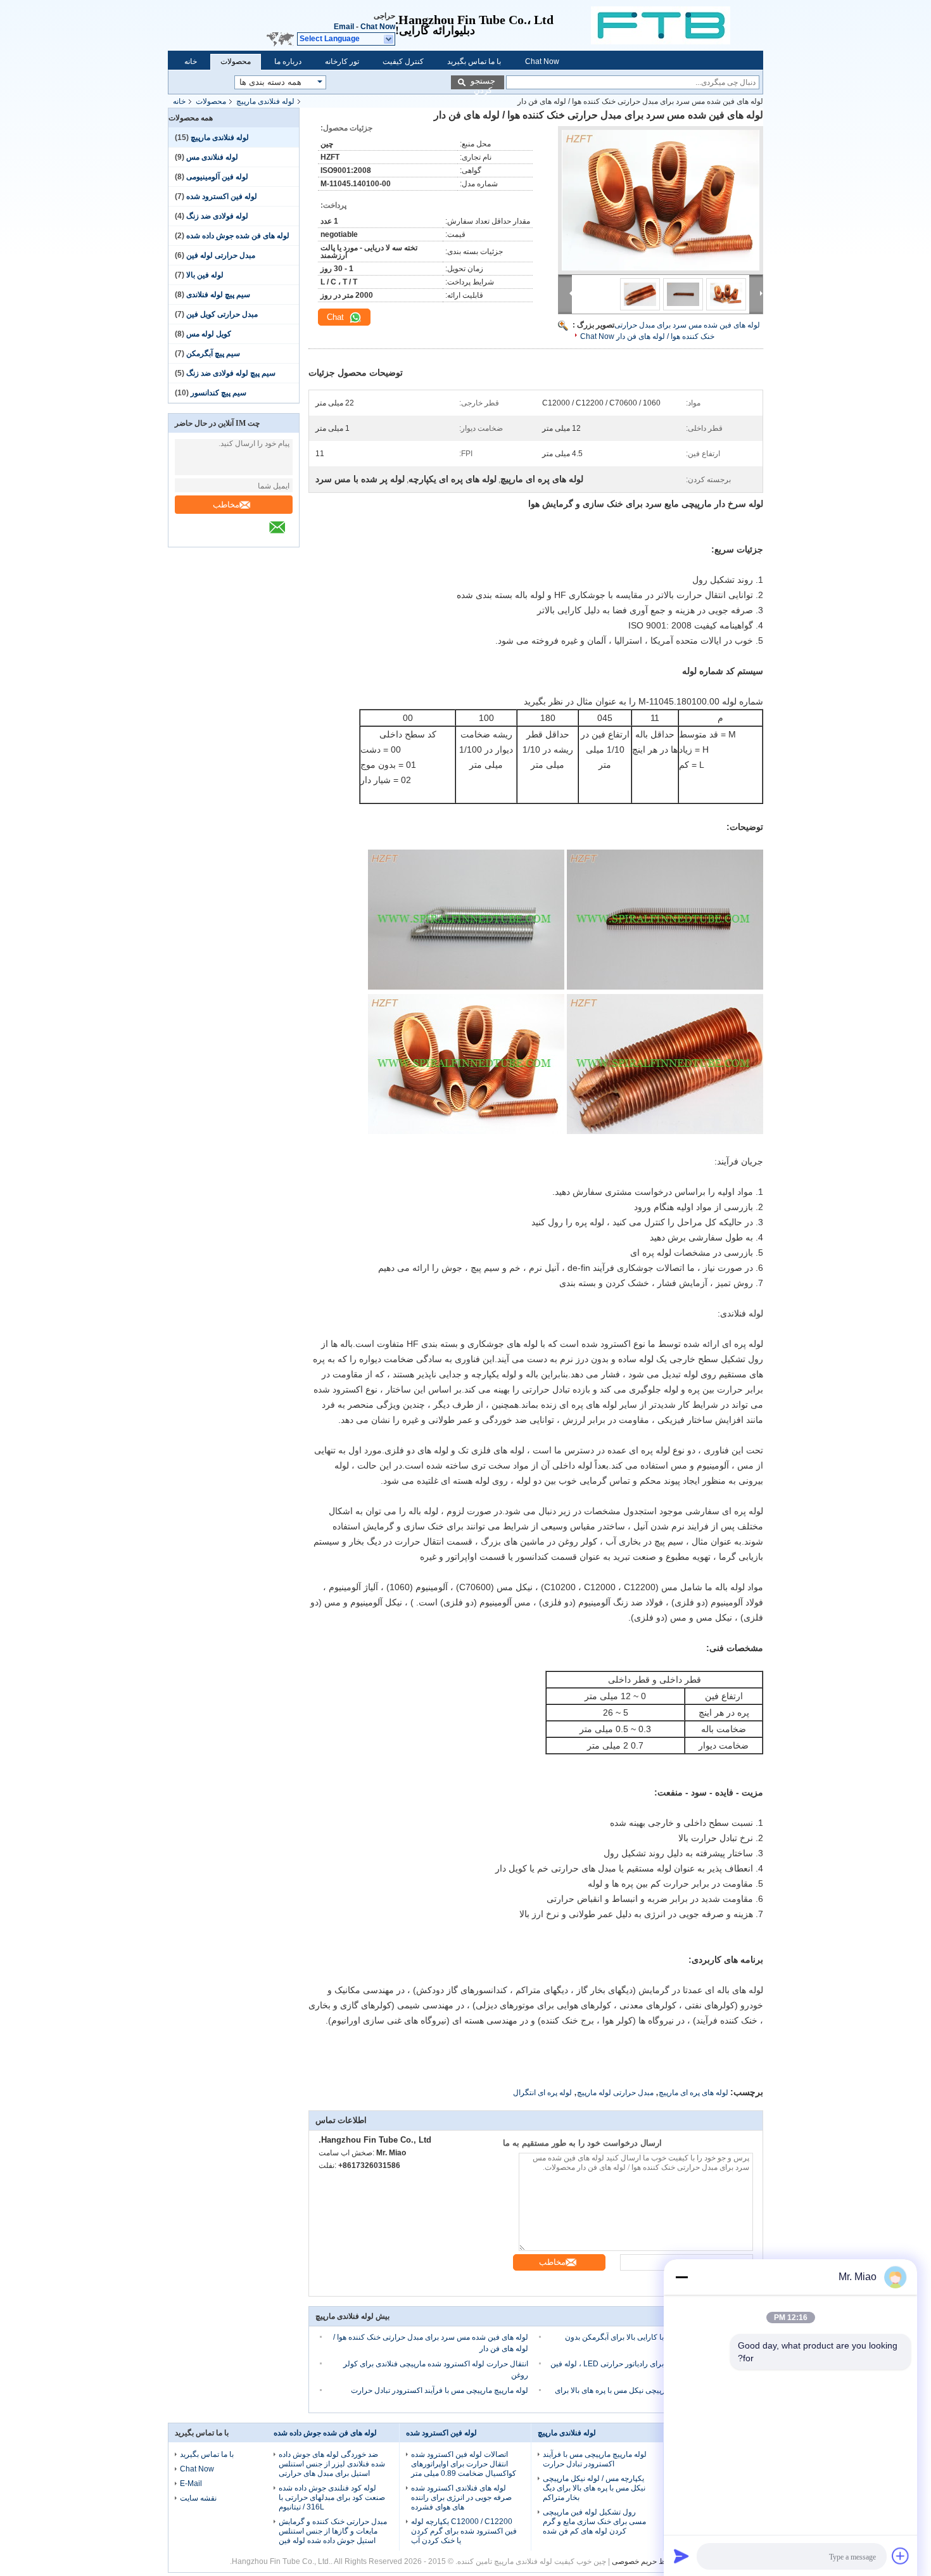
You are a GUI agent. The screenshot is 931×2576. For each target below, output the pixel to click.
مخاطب (226, 505)
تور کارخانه (342, 61)
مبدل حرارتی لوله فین (221, 255)
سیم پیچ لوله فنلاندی (218, 295)
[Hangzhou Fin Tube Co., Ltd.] (677, 25)
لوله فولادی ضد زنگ (217, 216)
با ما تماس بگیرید (474, 61)
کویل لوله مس (209, 334)
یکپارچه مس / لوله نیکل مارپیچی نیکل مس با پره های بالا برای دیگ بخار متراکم (594, 2488)
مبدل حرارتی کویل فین (222, 314)
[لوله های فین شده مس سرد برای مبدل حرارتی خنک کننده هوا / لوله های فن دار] (661, 200)
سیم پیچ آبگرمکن (213, 354)
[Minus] (681, 2277)
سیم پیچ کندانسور (218, 393)
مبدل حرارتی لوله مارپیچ (615, 2093)
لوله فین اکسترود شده (222, 196)
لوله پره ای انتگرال (542, 2093)
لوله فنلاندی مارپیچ (265, 101)
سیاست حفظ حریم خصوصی (656, 2561)
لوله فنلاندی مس (212, 157)
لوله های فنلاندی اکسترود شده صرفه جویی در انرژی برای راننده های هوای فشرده (461, 2497)
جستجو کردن (483, 83)
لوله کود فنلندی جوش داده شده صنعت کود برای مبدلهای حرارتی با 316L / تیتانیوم (332, 2497)
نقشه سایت (198, 2498)
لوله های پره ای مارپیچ (693, 2093)
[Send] (681, 2556)
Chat (337, 317)
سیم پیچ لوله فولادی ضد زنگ (231, 373)
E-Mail (191, 2484)
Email (344, 27)
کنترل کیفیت (403, 61)
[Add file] (901, 2556)
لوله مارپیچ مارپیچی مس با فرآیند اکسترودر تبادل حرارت (440, 2390)
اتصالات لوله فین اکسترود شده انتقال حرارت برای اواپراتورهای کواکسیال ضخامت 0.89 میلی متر (464, 2464)
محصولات (236, 61)
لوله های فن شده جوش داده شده (238, 236)
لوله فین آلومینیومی (217, 177)
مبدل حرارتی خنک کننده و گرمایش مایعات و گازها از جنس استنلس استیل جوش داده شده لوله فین (333, 2531)
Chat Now (378, 27)
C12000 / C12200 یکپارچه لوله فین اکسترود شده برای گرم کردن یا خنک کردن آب (464, 2531)
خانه (191, 61)
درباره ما (288, 61)
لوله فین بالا (205, 275)
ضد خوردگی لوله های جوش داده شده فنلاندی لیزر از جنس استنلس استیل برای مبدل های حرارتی (332, 2464)
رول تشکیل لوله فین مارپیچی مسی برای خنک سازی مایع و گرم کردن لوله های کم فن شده (594, 2522)
